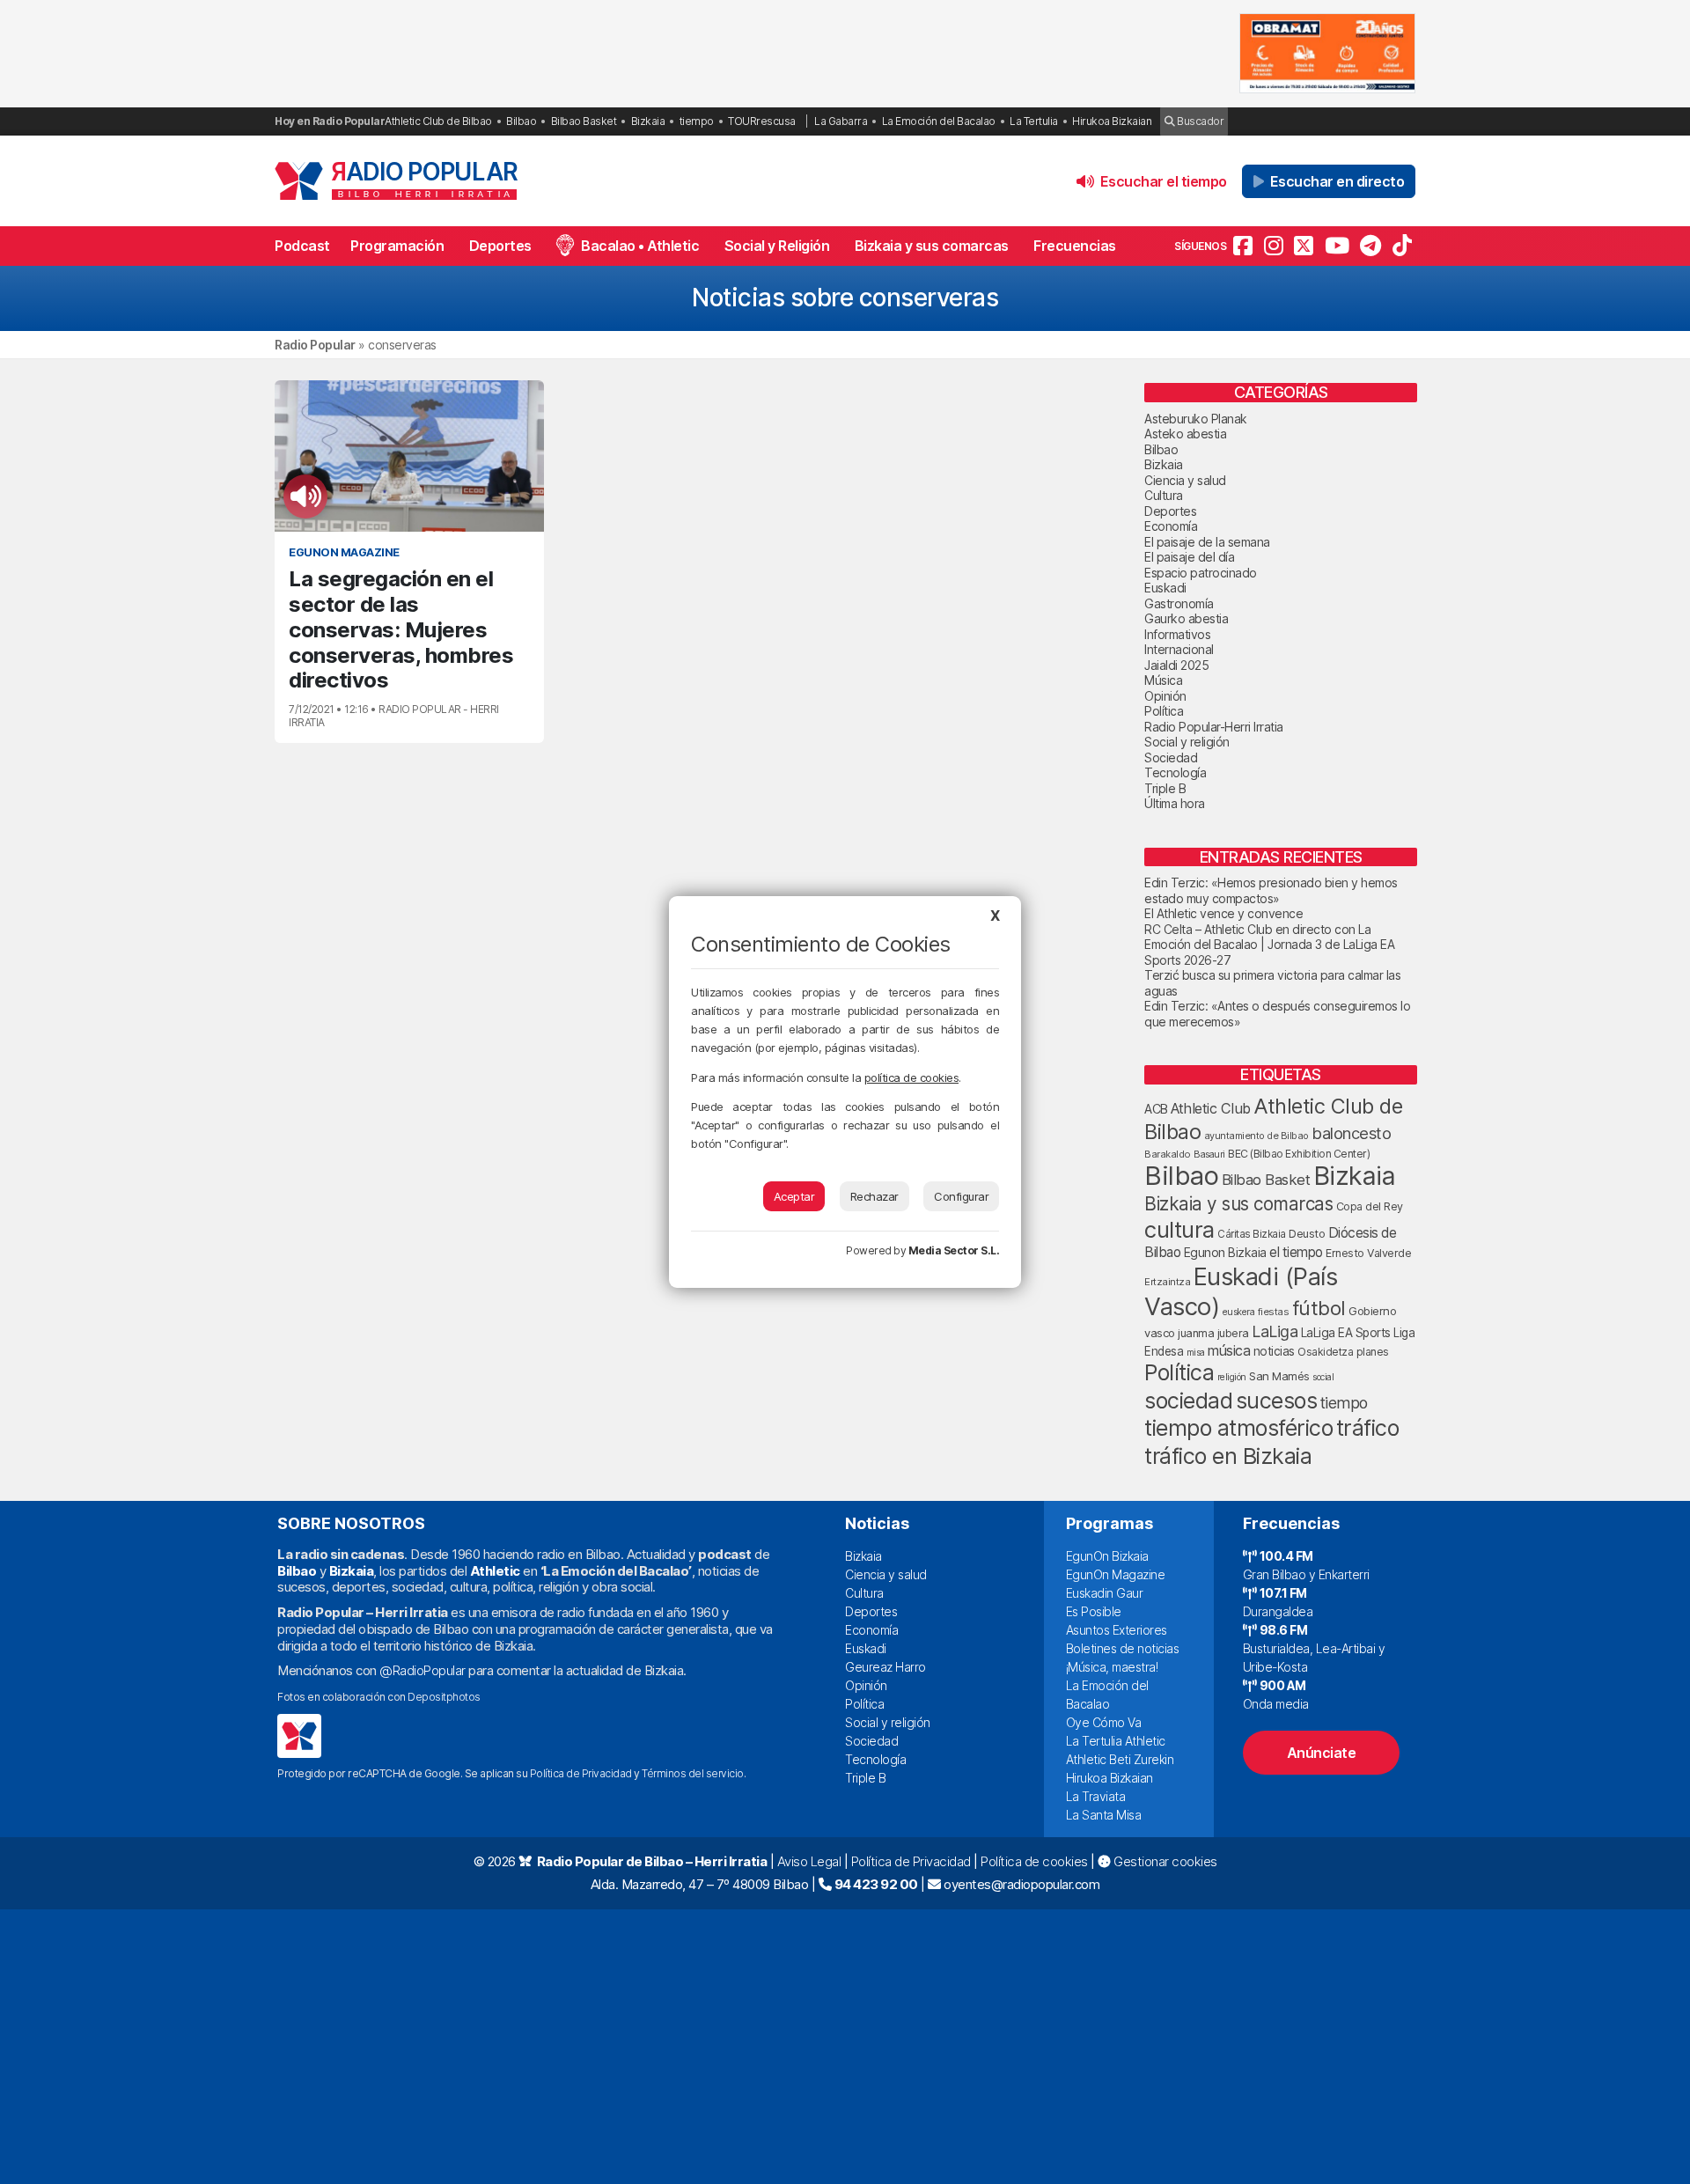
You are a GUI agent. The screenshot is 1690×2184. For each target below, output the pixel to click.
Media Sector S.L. (954, 1250)
